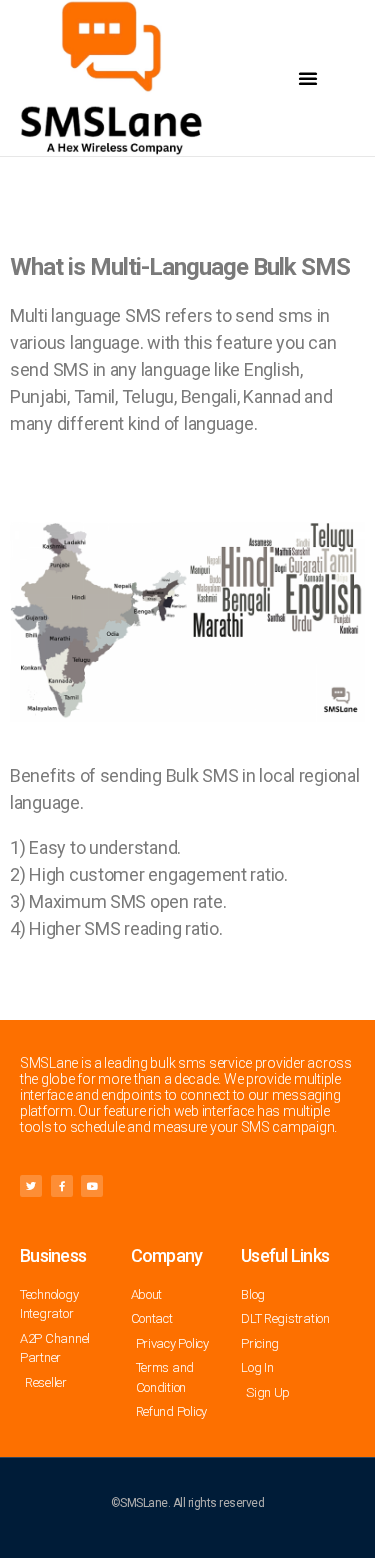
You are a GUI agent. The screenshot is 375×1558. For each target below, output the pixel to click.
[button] (308, 78)
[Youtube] (92, 1186)
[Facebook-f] (62, 1186)
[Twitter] (31, 1186)
